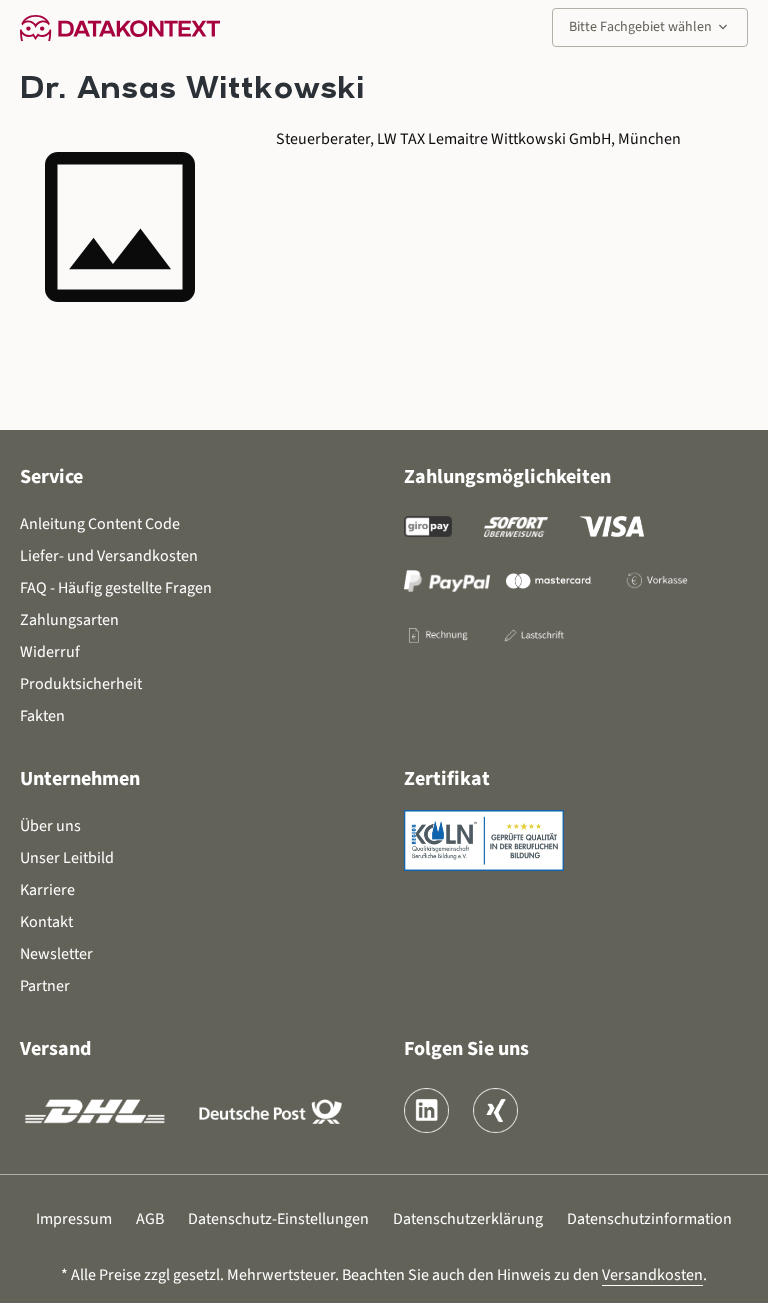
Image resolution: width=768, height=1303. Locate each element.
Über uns (50, 826)
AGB (150, 1219)
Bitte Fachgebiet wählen (650, 27)
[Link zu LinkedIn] (426, 1110)
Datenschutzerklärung (468, 1219)
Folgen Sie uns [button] (466, 1049)
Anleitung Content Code (100, 524)
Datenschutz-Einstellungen (278, 1219)
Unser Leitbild (67, 858)
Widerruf (50, 652)
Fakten (42, 716)
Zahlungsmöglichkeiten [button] (507, 477)
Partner (45, 986)
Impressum (74, 1219)
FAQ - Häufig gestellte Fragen (116, 588)
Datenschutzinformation (649, 1219)
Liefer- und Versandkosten (109, 556)
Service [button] (51, 477)
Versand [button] (55, 1049)
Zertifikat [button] (447, 779)
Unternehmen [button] (80, 779)
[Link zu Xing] (495, 1110)
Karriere (47, 890)
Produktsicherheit (81, 684)
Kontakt (46, 922)
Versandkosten (652, 1275)
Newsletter (56, 954)
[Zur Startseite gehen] (120, 27)
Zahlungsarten (69, 620)
